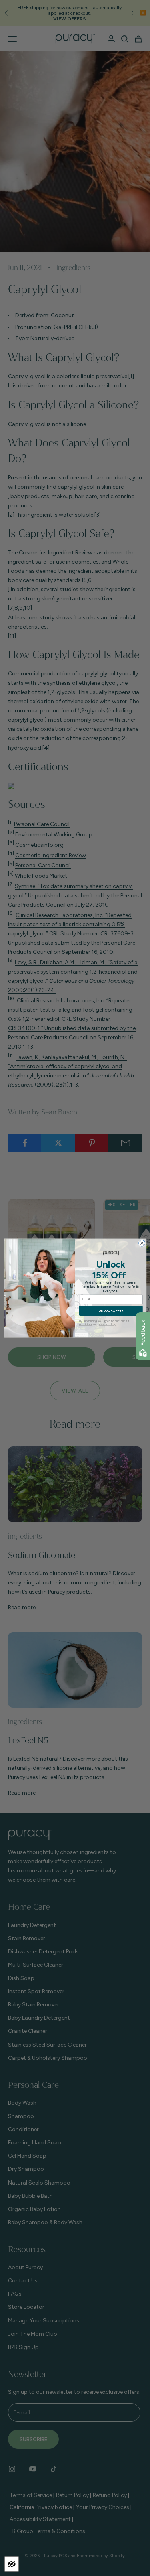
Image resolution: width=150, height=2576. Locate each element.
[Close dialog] (142, 1243)
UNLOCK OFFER (111, 1311)
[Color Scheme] (12, 2564)
